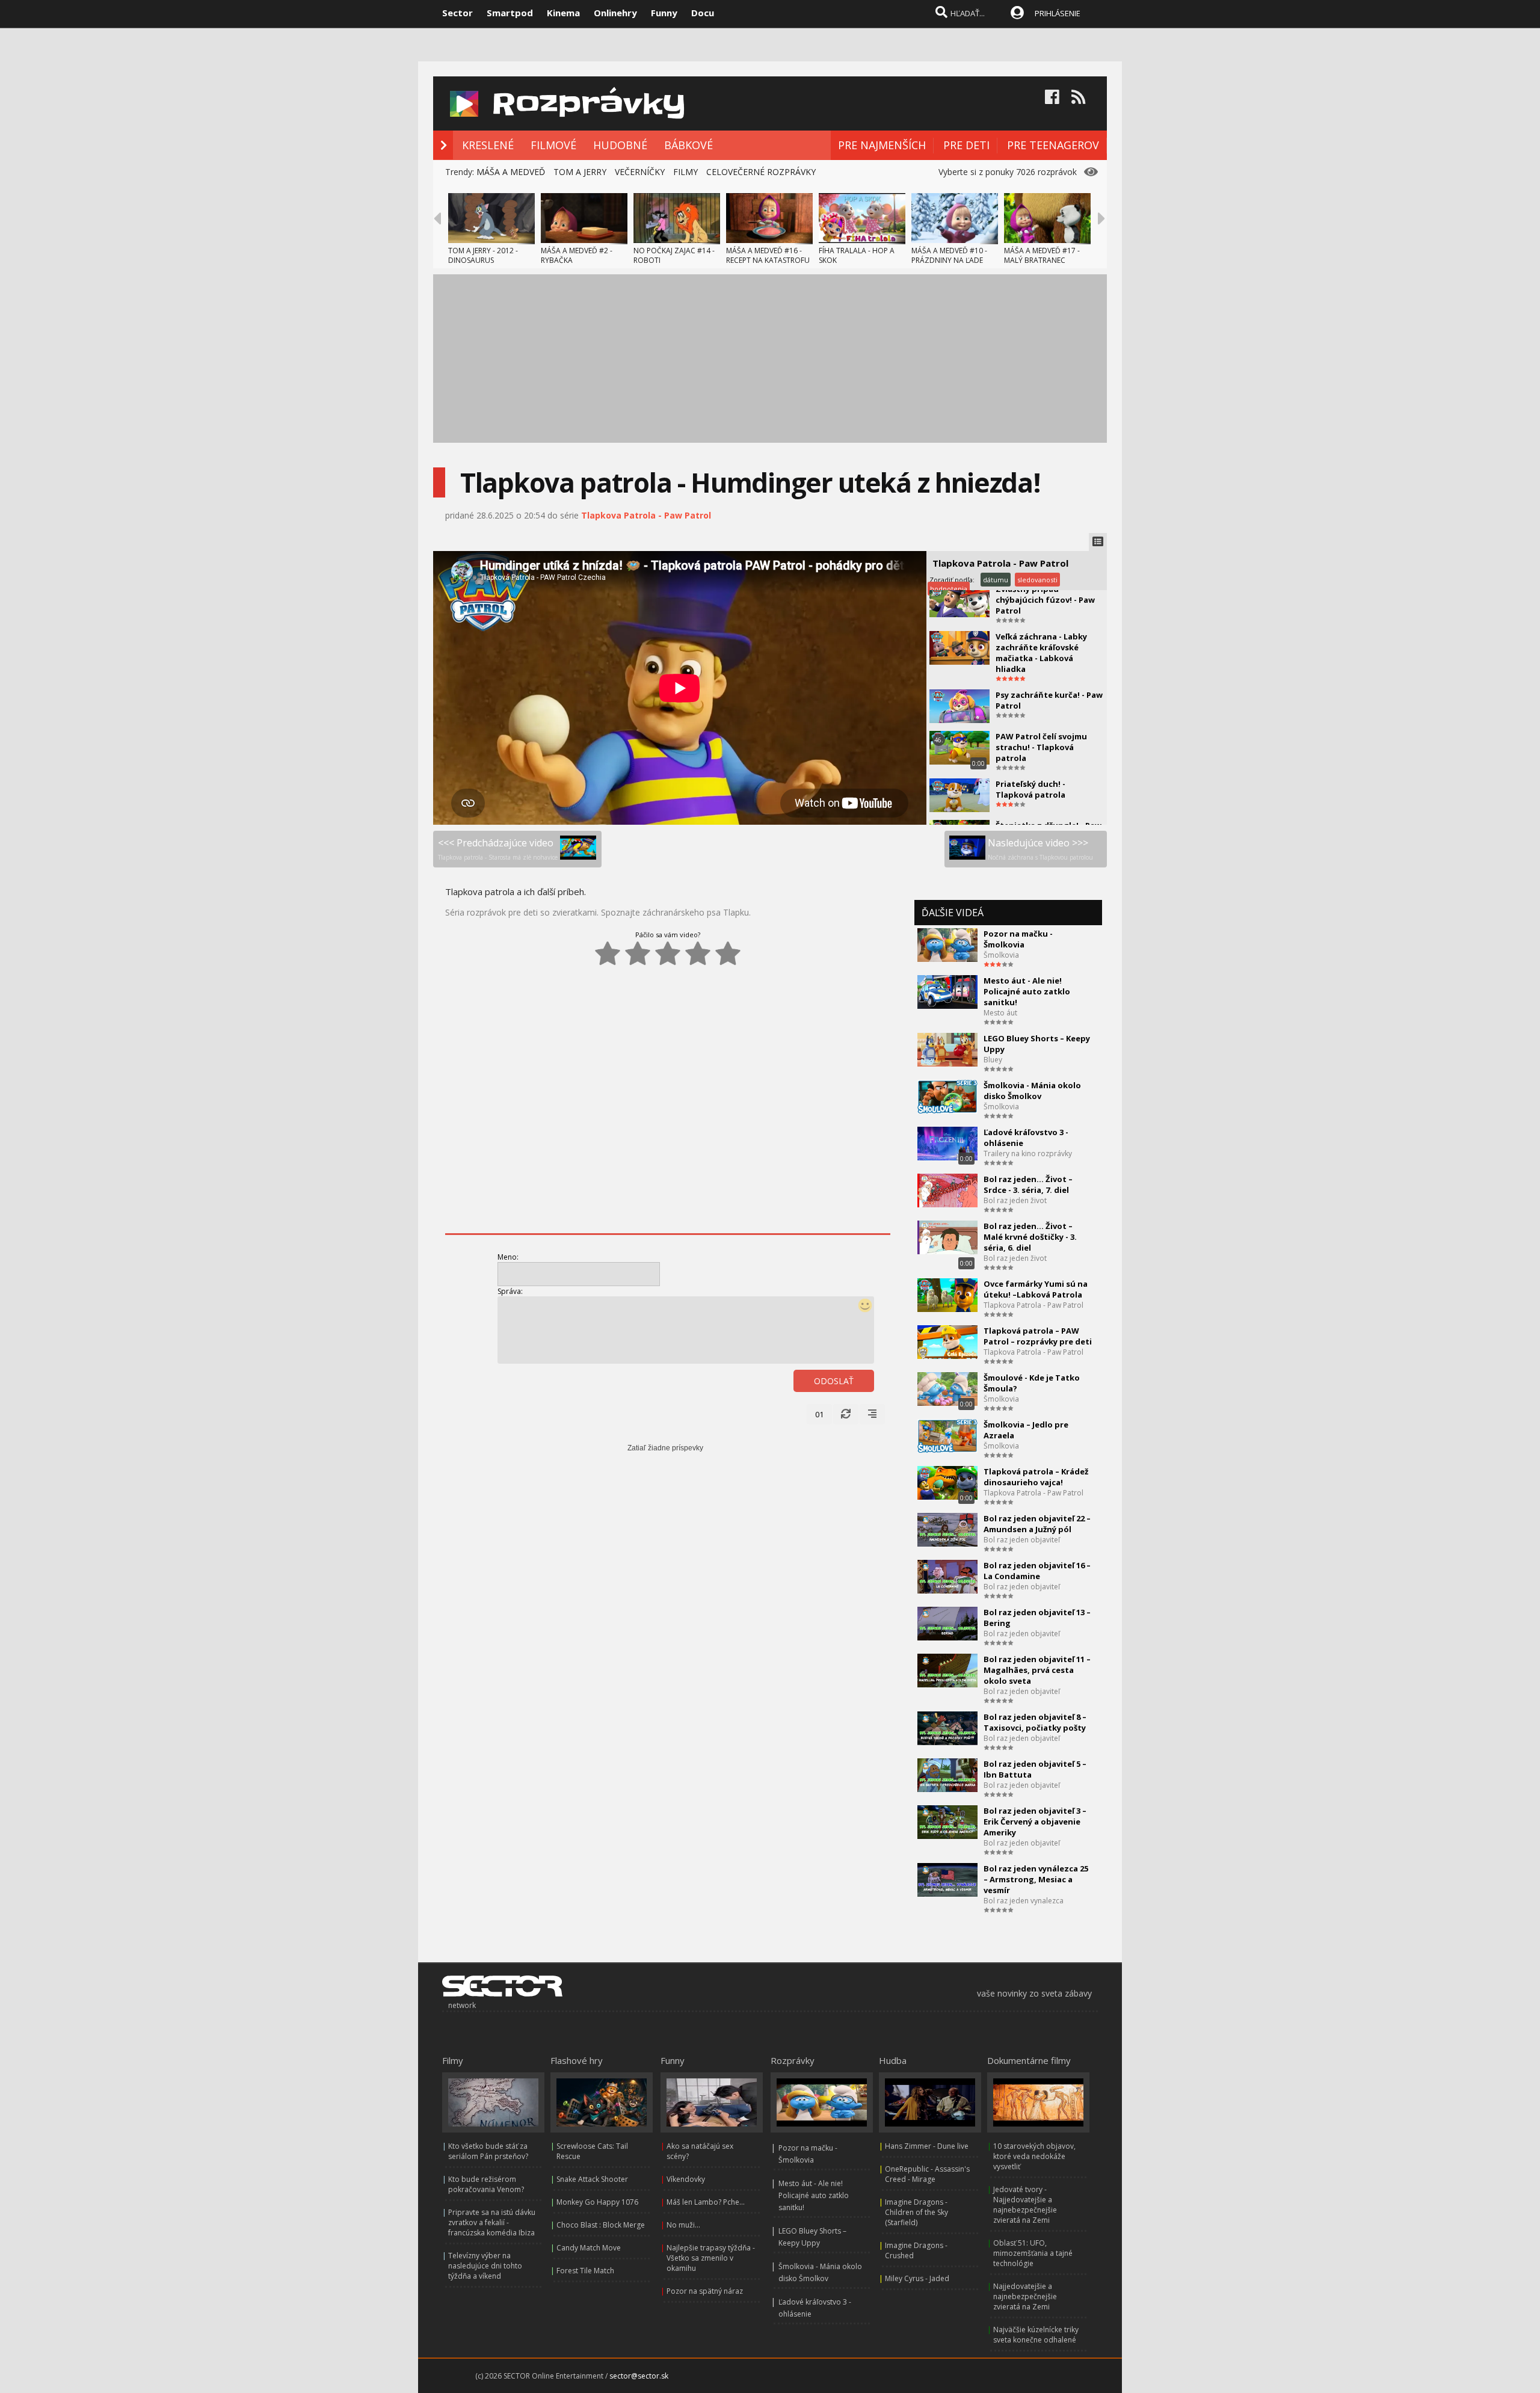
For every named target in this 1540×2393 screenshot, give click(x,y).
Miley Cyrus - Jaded (917, 2278)
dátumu (996, 580)
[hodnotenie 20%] (608, 953)
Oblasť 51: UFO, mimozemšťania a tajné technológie (1033, 2253)
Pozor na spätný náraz (705, 2291)
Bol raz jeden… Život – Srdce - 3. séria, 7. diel (1028, 1184)
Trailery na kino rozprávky (1028, 1153)
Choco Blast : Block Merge (601, 2225)
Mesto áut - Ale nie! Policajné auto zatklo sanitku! (1027, 991)
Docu (703, 13)
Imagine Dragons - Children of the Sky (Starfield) (916, 2212)
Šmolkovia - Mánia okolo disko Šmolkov (1032, 1091)
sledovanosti (1037, 580)
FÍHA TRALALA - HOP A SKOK (857, 255)
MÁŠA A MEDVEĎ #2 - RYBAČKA (577, 255)
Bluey (993, 1060)
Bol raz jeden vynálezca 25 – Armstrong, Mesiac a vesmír (1036, 1879)
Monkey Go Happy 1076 (597, 2202)
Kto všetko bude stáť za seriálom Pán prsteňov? (488, 2151)
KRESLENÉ (488, 145)
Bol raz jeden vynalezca (1024, 1901)
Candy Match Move (589, 2248)
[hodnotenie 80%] (698, 953)
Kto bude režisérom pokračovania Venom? (486, 2184)
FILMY (685, 172)
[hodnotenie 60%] (668, 953)
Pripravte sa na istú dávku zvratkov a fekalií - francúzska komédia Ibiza (492, 2222)
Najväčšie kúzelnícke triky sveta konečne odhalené (1036, 2335)
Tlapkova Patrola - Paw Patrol (646, 515)
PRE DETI (966, 145)
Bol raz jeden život (1015, 1200)
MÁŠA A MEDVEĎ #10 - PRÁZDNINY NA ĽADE (949, 255)
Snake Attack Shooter (592, 2179)
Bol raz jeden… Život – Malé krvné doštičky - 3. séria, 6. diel (1030, 1237)
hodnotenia (949, 589)
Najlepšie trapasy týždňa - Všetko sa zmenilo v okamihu (711, 2258)
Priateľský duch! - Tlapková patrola (1030, 789)
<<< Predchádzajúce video (498, 849)
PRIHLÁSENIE (1058, 13)
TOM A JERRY (580, 172)
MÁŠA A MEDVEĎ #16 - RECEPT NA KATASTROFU (768, 255)
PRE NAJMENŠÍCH (882, 145)
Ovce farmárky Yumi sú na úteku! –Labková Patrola (1036, 1289)
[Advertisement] (770, 359)
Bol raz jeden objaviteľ (1022, 1540)
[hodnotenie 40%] (638, 953)
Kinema (563, 13)
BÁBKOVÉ (688, 145)
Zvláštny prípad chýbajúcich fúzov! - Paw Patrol (1045, 600)
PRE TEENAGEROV (1053, 145)
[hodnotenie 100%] (728, 953)
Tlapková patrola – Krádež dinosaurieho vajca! (1036, 1477)
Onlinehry (615, 13)
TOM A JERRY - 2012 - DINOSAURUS (483, 255)
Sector (457, 13)
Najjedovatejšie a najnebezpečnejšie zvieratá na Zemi (1025, 2296)
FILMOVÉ (553, 145)
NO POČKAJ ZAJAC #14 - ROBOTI (674, 255)
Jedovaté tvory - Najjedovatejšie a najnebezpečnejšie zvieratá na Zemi (1025, 2205)
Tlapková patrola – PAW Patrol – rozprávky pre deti (1038, 1336)
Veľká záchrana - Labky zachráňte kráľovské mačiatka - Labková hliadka (1041, 653)
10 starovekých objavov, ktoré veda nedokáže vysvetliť (1034, 2156)
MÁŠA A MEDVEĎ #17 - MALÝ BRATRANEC (1042, 255)
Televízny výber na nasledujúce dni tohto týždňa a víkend (485, 2266)
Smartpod (510, 13)
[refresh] (846, 1414)
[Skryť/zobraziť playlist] (1098, 542)
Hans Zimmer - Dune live (927, 2146)
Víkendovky (686, 2179)
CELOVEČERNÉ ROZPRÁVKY (761, 172)
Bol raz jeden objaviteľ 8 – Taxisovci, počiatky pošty (1035, 1722)
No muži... (683, 2225)
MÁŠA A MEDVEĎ (511, 172)
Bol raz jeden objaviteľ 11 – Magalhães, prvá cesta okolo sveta (1037, 1670)
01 (819, 1414)
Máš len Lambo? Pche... (706, 2202)
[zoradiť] (872, 1414)
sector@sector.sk (639, 2376)
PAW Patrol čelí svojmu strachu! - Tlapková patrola (1041, 747)
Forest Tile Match (585, 2271)
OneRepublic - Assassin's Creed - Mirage (927, 2174)
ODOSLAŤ (834, 1381)
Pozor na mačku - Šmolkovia (1018, 939)
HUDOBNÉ (620, 145)
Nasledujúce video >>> (1040, 849)
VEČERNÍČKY (640, 172)
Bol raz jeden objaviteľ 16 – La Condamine (1037, 1571)
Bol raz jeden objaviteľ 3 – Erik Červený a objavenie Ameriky (1035, 1822)
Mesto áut (1000, 1013)
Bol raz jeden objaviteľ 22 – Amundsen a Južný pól (1037, 1524)
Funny (664, 13)
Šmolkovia (1001, 955)
